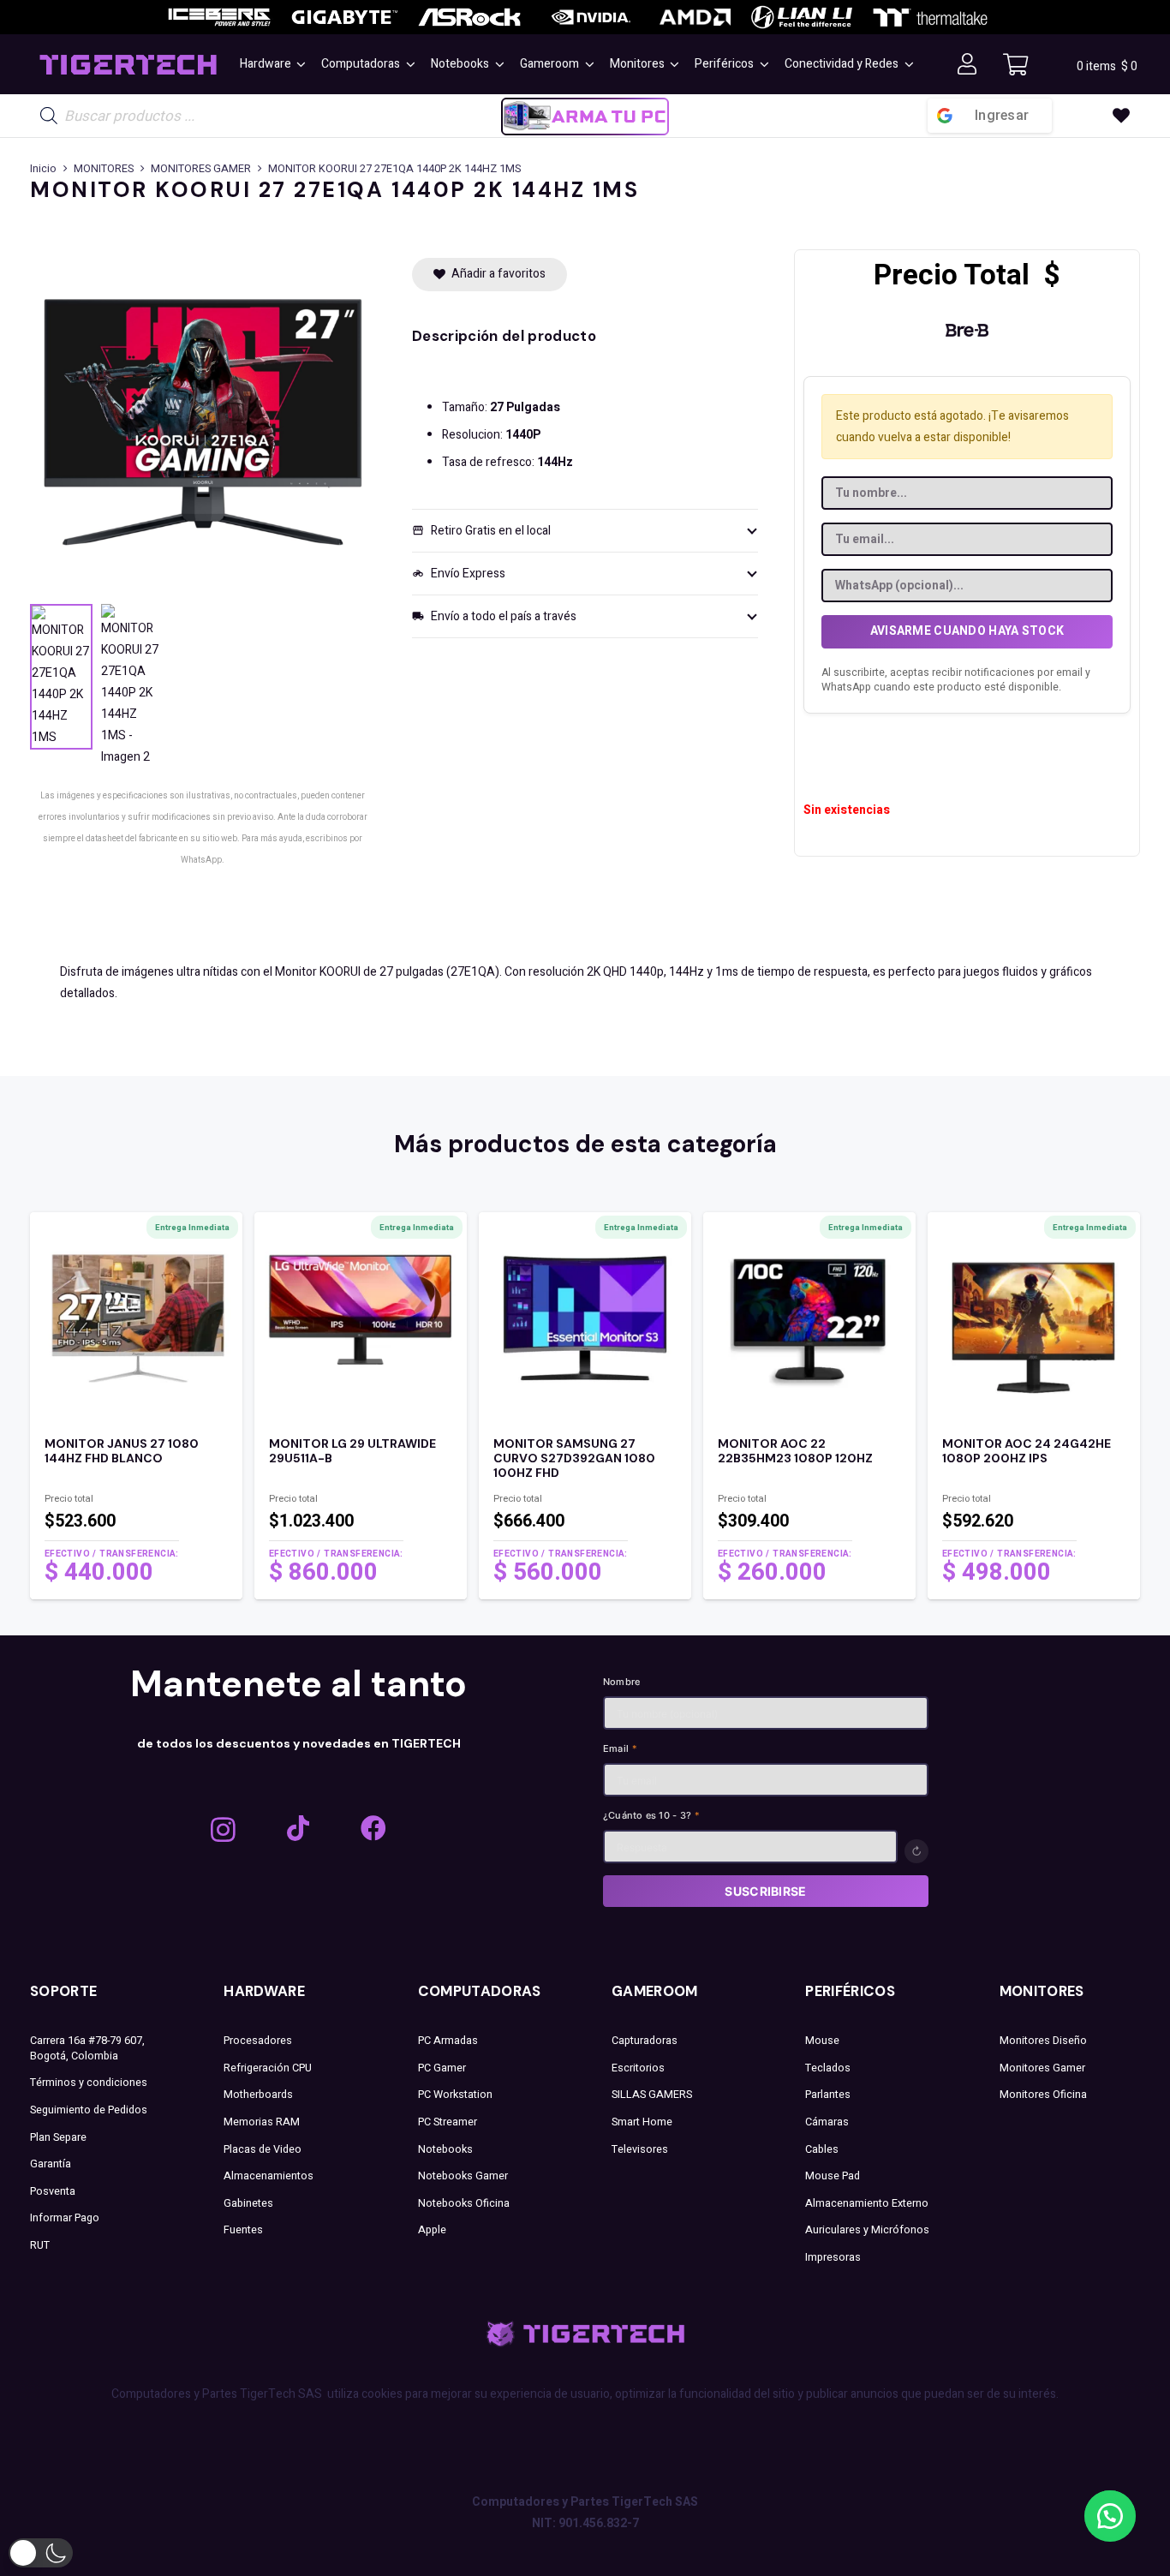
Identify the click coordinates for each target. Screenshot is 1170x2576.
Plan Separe (58, 2137)
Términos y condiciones (89, 2083)
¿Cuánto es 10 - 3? (651, 1815)
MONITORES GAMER (201, 169)
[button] (299, 64)
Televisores (640, 2149)
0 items (1107, 66)
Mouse (822, 2041)
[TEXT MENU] (128, 65)
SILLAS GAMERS (652, 2095)
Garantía (51, 2164)
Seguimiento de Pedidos (89, 2110)
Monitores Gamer (1042, 2068)
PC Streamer (448, 2122)
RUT (40, 2245)
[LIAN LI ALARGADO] (802, 17)
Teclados (828, 2068)
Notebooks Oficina (464, 2203)
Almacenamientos (269, 2176)
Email (621, 1748)
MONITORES (104, 169)
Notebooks (445, 2149)
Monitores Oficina (1043, 2095)
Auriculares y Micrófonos (867, 2230)
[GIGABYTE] (344, 17)
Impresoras (833, 2257)
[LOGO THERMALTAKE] (930, 18)
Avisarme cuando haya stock (967, 631)
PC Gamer (442, 2068)
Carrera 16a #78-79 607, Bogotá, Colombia (87, 2048)
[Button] (967, 65)
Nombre (621, 1682)
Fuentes (243, 2230)
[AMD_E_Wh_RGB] (695, 17)
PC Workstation (455, 2095)
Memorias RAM (262, 2122)
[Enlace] (136, 1512)
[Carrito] (1015, 64)
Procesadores (258, 2041)
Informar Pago (65, 2218)
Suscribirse (765, 1891)
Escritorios (638, 2068)
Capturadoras (645, 2041)
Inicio (43, 169)
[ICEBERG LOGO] (219, 17)
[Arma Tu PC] (585, 116)
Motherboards (258, 2095)
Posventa (53, 2191)
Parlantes (828, 2095)
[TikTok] (298, 1828)
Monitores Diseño (1043, 2041)
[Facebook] (373, 1828)
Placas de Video (263, 2149)
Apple (432, 2230)
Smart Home (642, 2122)
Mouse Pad (833, 2176)
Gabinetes (248, 2203)
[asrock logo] (469, 17)
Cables (822, 2149)
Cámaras (827, 2122)
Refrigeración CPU (268, 2068)
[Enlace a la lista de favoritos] (1121, 116)
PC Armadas (448, 2041)
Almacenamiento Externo (867, 2203)
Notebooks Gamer (463, 2176)
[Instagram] (223, 1829)
